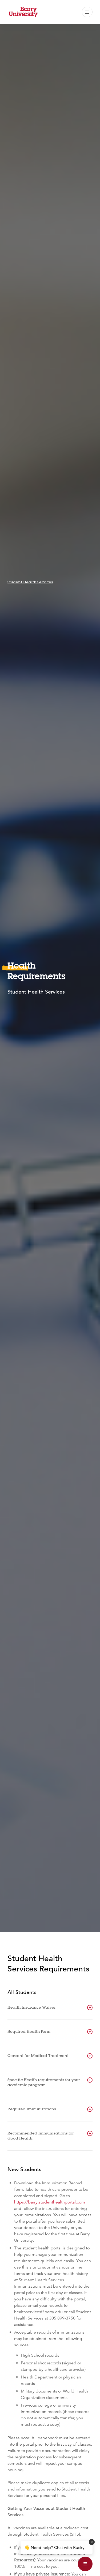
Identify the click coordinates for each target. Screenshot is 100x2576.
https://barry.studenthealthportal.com (50, 2202)
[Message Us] (85, 2564)
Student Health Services (30, 582)
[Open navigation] (87, 12)
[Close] (92, 2542)
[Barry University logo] (23, 12)
